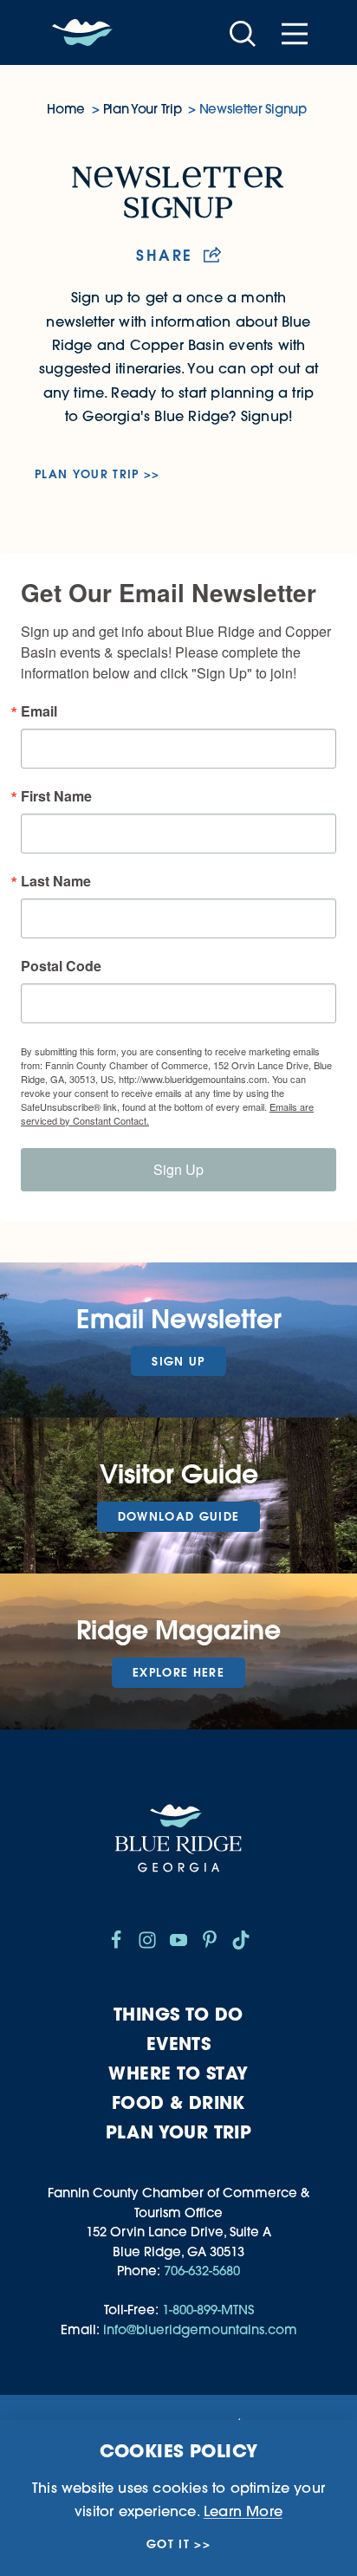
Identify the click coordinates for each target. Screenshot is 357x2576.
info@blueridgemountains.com (200, 2329)
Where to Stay (178, 2073)
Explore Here (178, 1672)
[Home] (82, 33)
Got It (168, 2544)
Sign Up (178, 1169)
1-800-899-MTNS (208, 2310)
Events (178, 2044)
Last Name (56, 881)
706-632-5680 (202, 2271)
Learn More (243, 2511)
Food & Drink (178, 2102)
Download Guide (179, 1516)
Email (39, 711)
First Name (56, 796)
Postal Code (61, 966)
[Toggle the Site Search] (243, 32)
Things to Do (178, 2014)
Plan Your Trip (87, 474)
